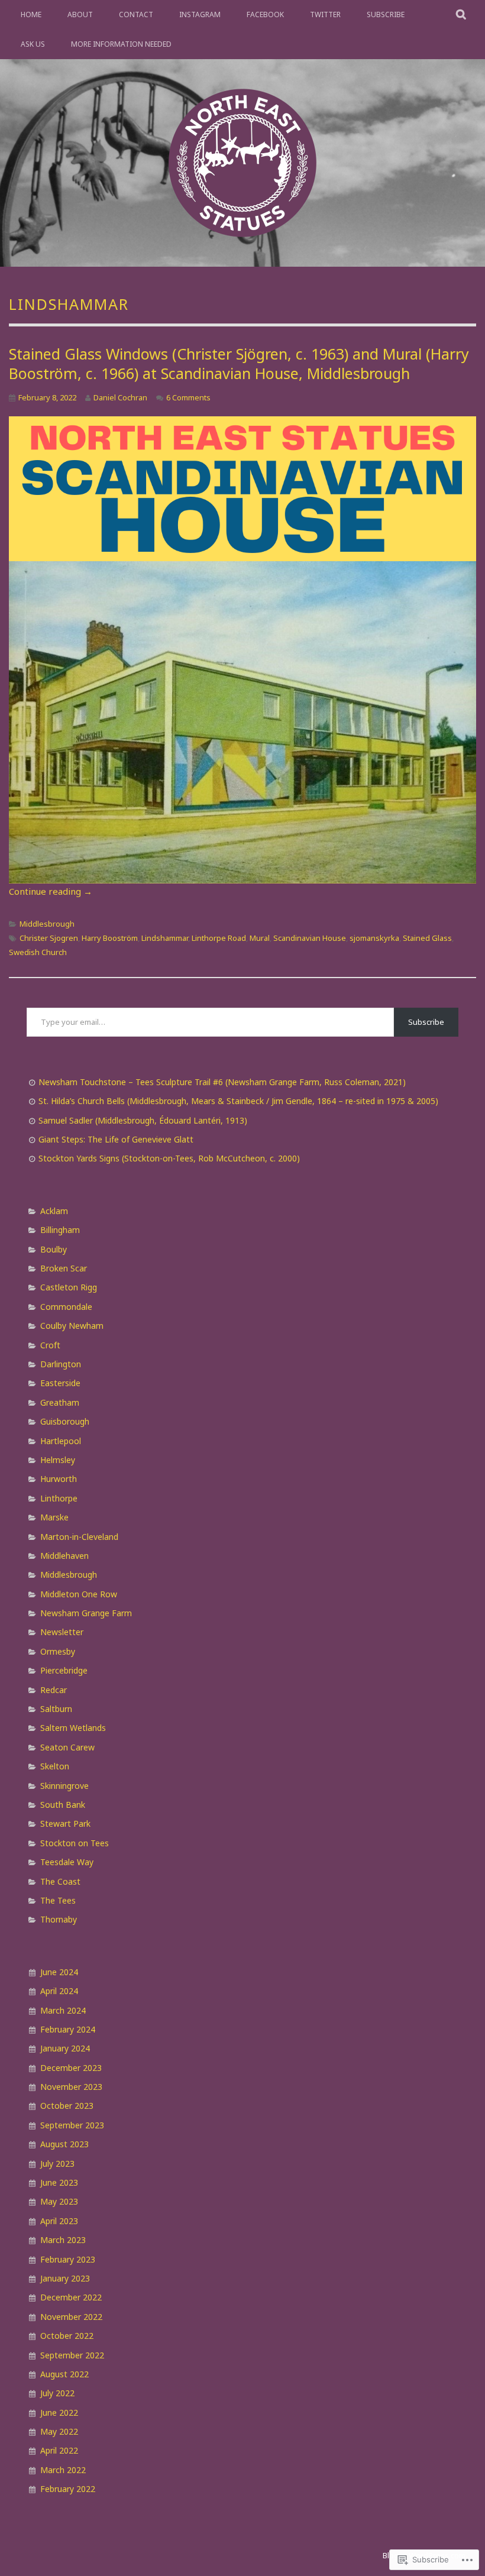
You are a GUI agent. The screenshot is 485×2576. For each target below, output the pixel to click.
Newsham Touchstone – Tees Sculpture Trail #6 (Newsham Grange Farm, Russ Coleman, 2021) (222, 1082)
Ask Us (33, 44)
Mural (260, 938)
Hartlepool (61, 1441)
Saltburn (56, 1709)
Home (31, 14)
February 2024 (68, 2029)
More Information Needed (121, 44)
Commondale (66, 1307)
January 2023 (65, 2278)
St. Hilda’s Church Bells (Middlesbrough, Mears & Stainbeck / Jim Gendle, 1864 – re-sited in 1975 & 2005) (238, 1101)
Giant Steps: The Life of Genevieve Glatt (116, 1139)
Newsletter (62, 1632)
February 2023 (68, 2259)
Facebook (265, 14)
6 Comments (188, 397)
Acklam (54, 1211)
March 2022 (63, 2470)
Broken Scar (64, 1268)
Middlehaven (64, 1556)
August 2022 (64, 2374)
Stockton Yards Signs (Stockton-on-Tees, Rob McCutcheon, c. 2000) (169, 1158)
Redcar (54, 1690)
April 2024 (59, 1991)
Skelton (55, 1766)
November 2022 (71, 2317)
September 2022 (72, 2355)
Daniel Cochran (120, 397)
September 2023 (72, 2125)
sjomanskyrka (374, 938)
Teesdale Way (67, 1862)
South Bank (63, 1805)
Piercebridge (64, 1670)
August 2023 (64, 2144)
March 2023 (63, 2240)
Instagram (200, 14)
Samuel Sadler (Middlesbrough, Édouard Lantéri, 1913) (143, 1120)
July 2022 (57, 2393)
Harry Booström (110, 938)
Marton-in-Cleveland (79, 1537)
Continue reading (51, 891)
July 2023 (57, 2164)
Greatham (60, 1402)
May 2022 (59, 2431)
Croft (50, 1345)
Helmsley (58, 1460)
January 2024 (65, 2048)
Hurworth (59, 1479)
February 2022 (68, 2489)
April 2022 (59, 2450)
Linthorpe (59, 1498)
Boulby (54, 1249)
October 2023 (67, 2106)
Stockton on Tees (75, 1843)
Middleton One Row (79, 1594)
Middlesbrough (47, 924)
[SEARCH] (462, 15)
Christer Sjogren (49, 938)
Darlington (61, 1364)
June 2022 (59, 2412)
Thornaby (59, 1919)
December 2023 (71, 2068)
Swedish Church (38, 952)
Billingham (60, 1230)
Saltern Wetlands (73, 1728)
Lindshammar (165, 938)
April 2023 (59, 2221)
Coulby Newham (72, 1326)
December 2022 (71, 2297)
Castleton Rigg (69, 1287)
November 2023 (71, 2087)
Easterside (60, 1383)
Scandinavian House (310, 938)
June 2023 (59, 2182)
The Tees (58, 1900)
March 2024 (63, 2010)
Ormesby (58, 1651)
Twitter (325, 14)
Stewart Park (65, 1823)
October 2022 (67, 2336)
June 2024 (59, 1972)
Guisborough (65, 1421)
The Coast (60, 1881)
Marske (54, 1517)
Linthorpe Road (219, 938)
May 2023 (59, 2201)
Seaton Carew (67, 1747)
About (80, 14)
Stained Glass (427, 938)
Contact (136, 14)
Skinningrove (64, 1786)
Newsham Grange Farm (86, 1613)
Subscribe (386, 14)
